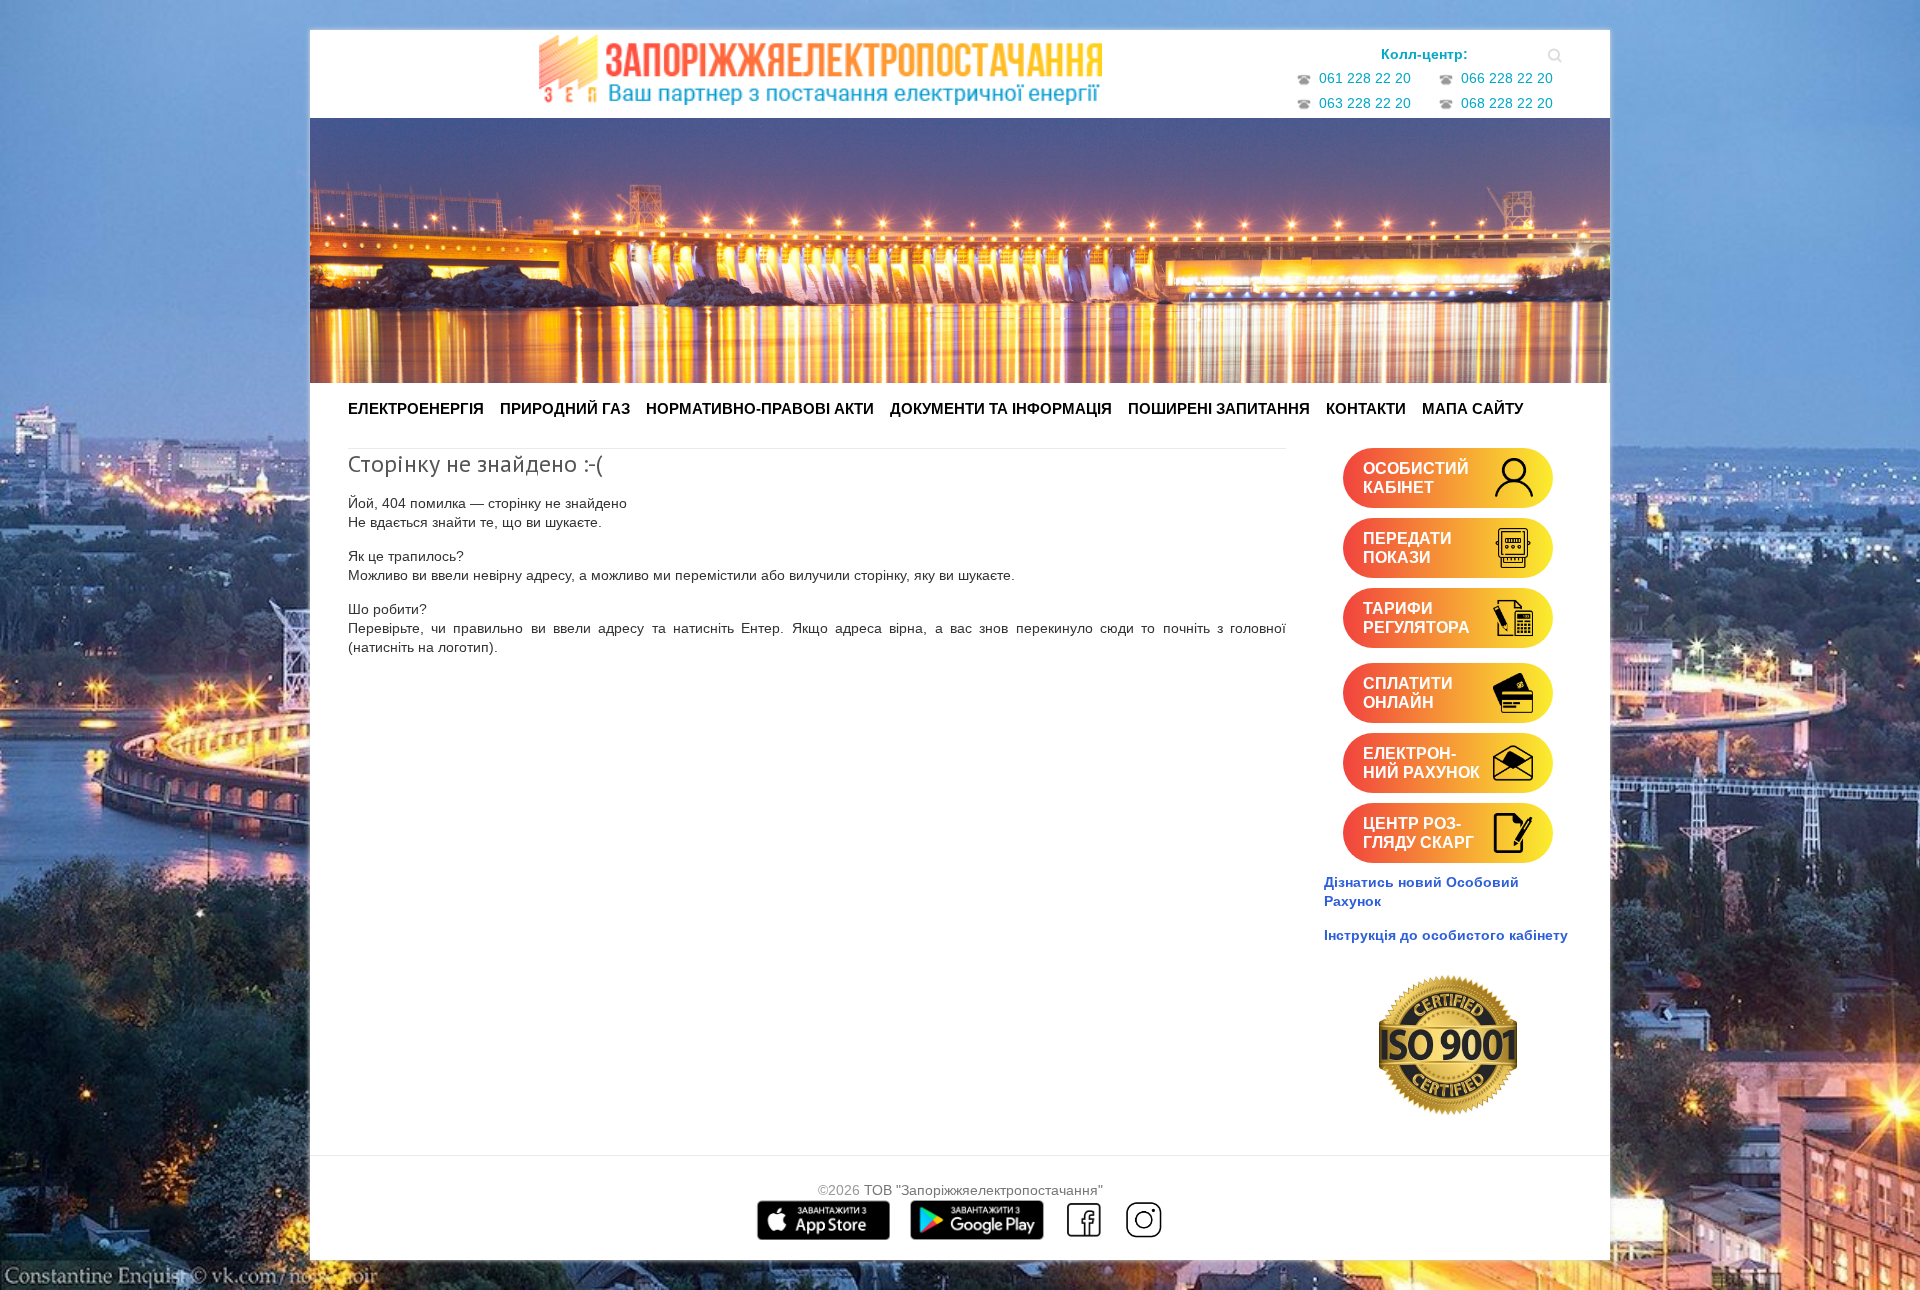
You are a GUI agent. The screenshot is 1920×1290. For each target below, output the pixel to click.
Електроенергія (416, 408)
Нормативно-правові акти (760, 408)
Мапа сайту (1472, 408)
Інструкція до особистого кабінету (1446, 935)
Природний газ (565, 408)
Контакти (1366, 408)
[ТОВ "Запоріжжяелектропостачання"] (820, 76)
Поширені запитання (1219, 408)
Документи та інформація (1001, 408)
